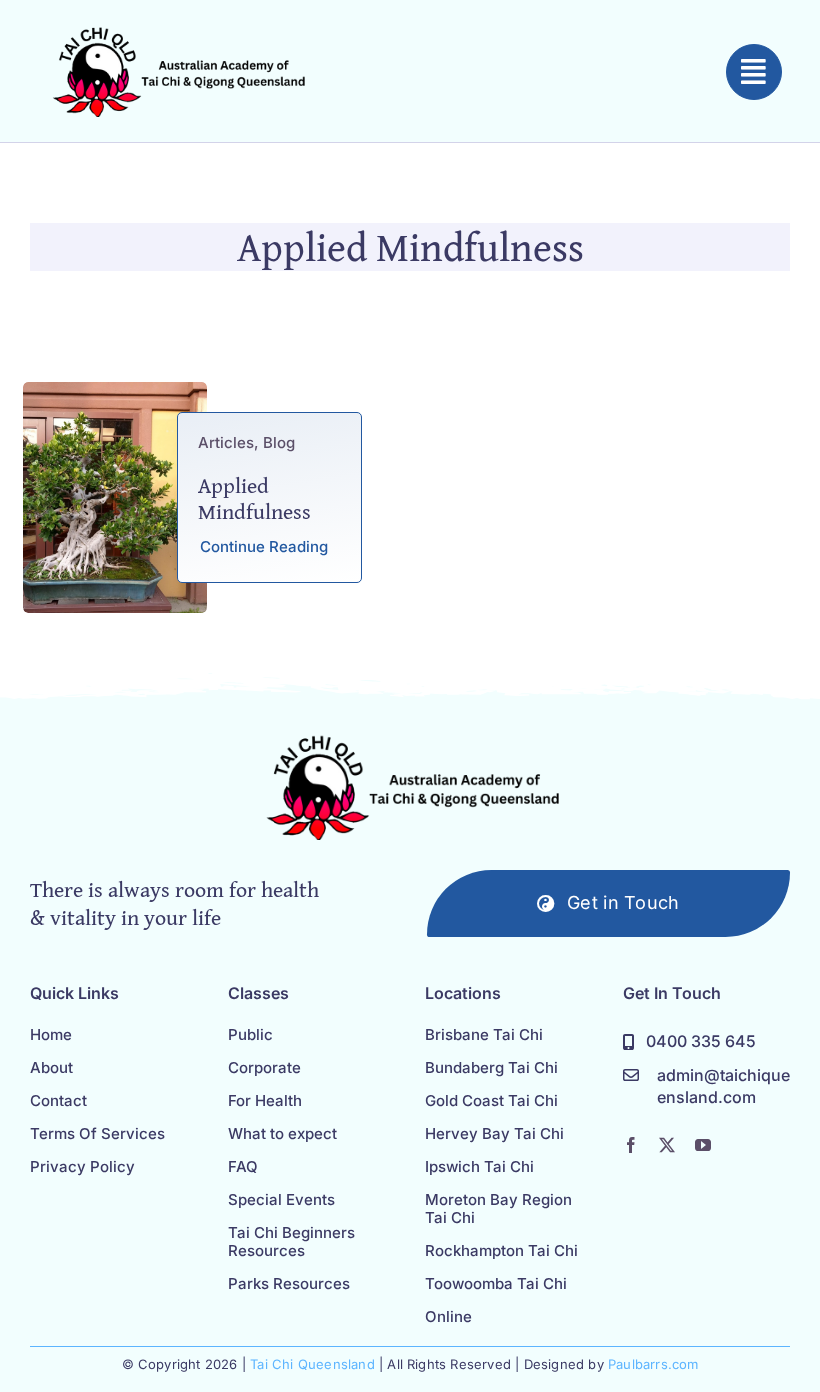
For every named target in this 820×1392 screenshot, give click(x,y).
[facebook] (631, 1145)
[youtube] (703, 1145)
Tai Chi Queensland (312, 1364)
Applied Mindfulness (254, 498)
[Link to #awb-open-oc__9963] (754, 72)
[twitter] (667, 1145)
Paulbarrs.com (653, 1364)
